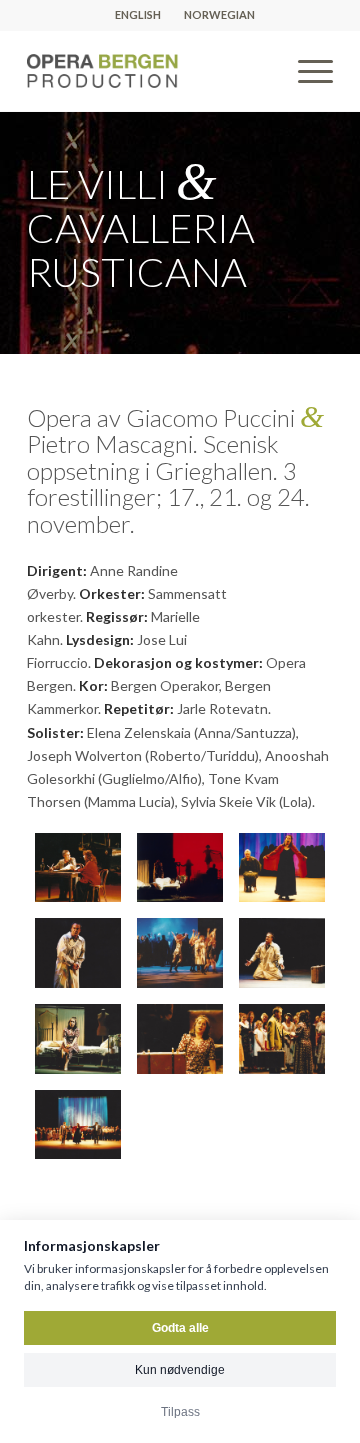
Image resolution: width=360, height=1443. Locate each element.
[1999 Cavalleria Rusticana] (78, 868)
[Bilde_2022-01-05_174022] (78, 1125)
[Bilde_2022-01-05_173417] (180, 953)
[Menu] (305, 71)
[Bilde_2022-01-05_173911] (282, 1039)
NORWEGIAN (219, 14)
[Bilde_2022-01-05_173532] (282, 953)
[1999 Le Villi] (180, 868)
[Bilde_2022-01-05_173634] (78, 1039)
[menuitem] (138, 15)
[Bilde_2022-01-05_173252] (78, 953)
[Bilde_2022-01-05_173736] (180, 1039)
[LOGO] (149, 71)
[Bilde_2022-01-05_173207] (282, 868)
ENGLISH (138, 14)
